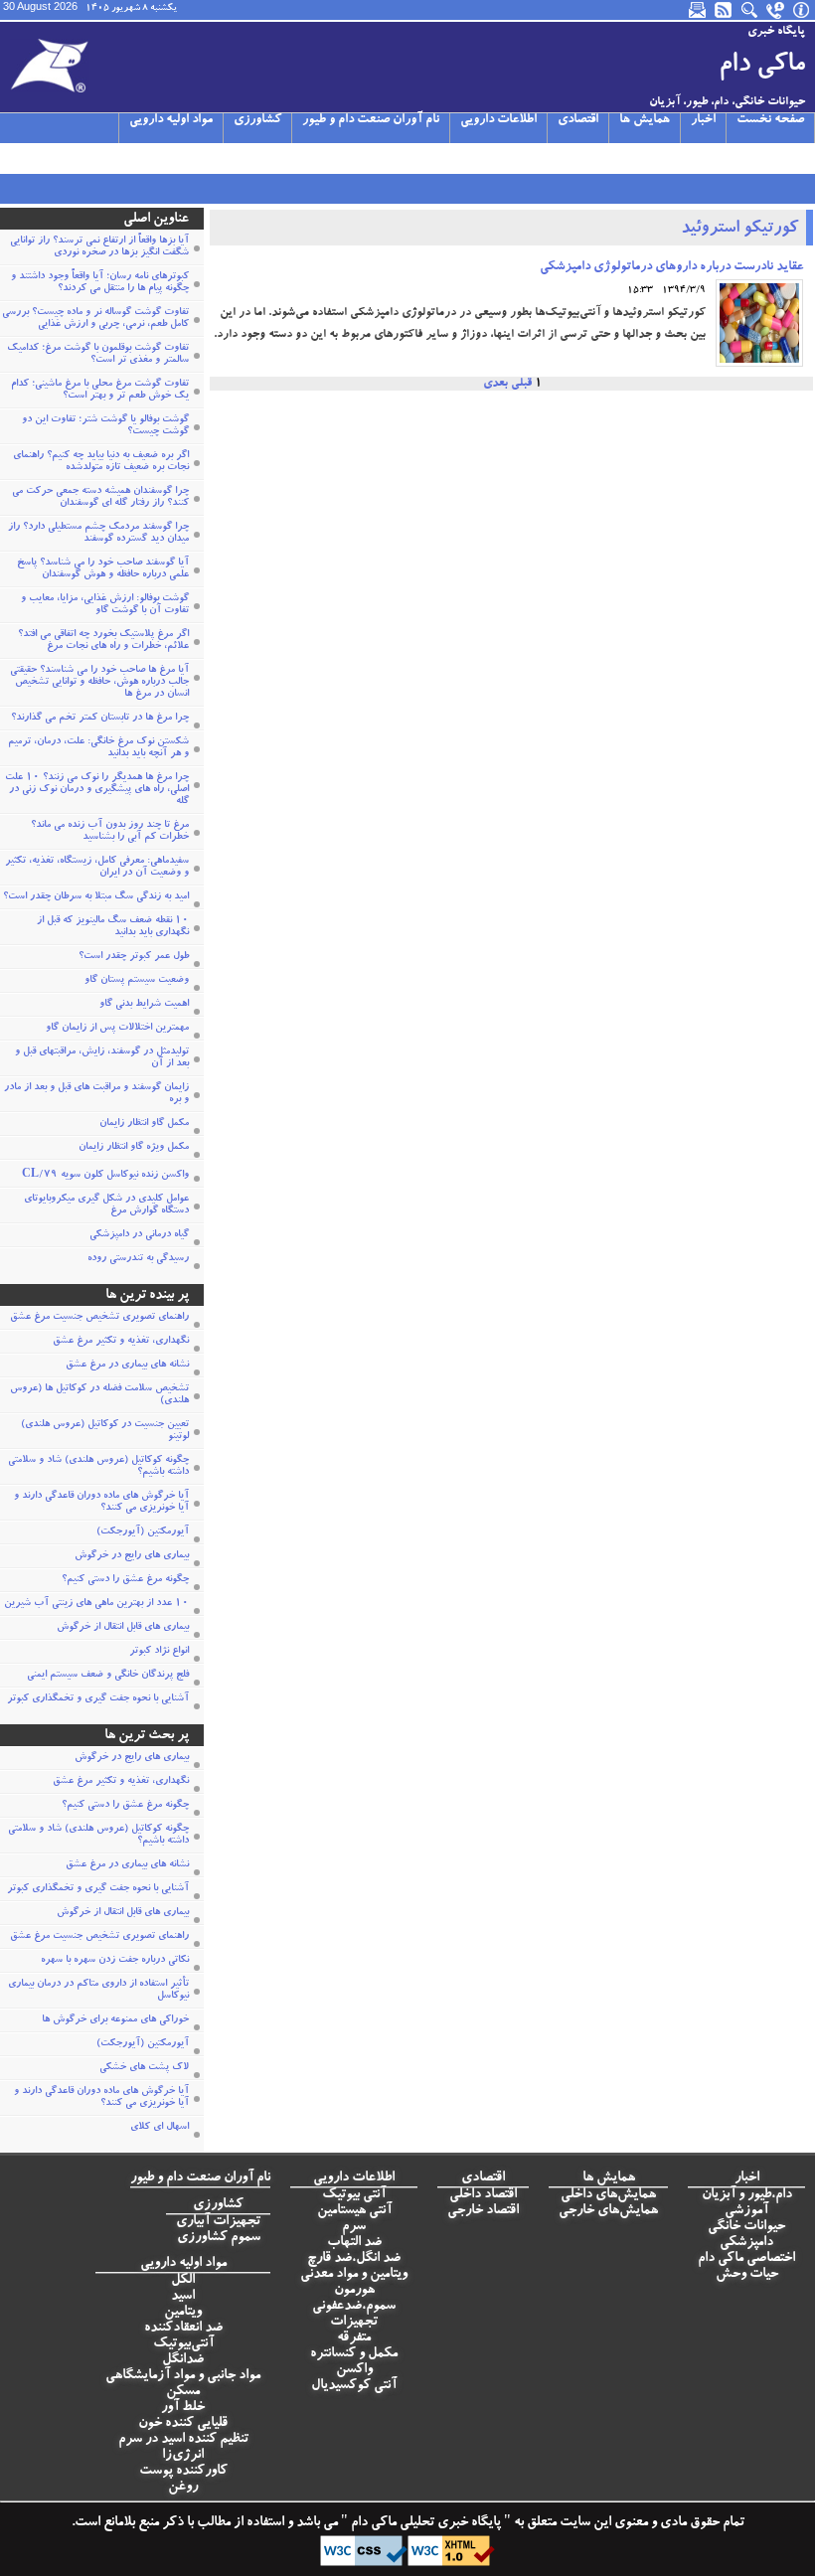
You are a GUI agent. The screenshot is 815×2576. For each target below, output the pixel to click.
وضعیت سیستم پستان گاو (137, 981)
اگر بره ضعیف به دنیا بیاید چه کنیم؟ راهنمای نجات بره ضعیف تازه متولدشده (101, 462)
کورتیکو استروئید (739, 230)
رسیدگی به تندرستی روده (138, 1259)
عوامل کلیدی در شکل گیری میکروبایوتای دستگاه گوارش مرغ (106, 1206)
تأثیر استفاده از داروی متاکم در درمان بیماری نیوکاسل (98, 1991)
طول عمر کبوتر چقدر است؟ (134, 957)
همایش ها (645, 121)
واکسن (354, 2370)
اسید (183, 2297)
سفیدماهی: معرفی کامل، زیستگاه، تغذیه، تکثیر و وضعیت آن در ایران (97, 868)
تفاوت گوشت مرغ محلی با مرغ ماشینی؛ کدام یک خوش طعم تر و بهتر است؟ (100, 391)
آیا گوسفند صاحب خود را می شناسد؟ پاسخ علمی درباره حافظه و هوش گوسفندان (103, 569)
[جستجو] (750, 10)
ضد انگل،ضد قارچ (354, 2259)
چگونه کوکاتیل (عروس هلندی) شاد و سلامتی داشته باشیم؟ (98, 1467)
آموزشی (746, 2211)
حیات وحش (747, 2275)
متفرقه (354, 2338)
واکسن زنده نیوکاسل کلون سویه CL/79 (105, 1176)
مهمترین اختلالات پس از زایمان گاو (117, 1029)
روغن (183, 2488)
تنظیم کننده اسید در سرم (183, 2440)
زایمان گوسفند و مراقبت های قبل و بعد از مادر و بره (96, 1094)
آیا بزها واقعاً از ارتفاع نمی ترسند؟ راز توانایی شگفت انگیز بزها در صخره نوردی (99, 247)
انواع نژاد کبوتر (159, 1652)
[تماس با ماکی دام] (776, 10)
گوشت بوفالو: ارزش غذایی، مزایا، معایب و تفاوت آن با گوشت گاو (105, 605)
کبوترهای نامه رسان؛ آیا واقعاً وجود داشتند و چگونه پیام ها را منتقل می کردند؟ (100, 283)
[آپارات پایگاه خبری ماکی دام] (12, 158)
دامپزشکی (746, 2243)
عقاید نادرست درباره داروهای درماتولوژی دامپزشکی (671, 268)
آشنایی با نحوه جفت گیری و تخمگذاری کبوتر (98, 1699)
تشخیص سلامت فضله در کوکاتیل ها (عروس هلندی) (99, 1395)
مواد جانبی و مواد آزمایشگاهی (183, 2376)
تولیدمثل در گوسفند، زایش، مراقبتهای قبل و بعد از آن (102, 1058)
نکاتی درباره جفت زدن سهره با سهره (115, 1961)
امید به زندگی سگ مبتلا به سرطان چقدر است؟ (96, 897)
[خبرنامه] (699, 10)
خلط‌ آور (183, 2408)
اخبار (703, 121)
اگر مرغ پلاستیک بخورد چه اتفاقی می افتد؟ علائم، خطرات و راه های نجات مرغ (103, 641)
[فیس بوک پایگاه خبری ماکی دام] (107, 158)
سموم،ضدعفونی (354, 2307)
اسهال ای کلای (160, 2128)
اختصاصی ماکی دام (746, 2259)
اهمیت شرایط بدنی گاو (144, 1005)
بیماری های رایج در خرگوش (132, 1556)
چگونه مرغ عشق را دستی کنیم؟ (125, 1580)
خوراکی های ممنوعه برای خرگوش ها (115, 2020)
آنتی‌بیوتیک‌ (183, 2344)
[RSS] (725, 10)
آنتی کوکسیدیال (354, 2386)
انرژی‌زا (183, 2456)
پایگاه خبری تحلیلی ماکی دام (424, 2523)
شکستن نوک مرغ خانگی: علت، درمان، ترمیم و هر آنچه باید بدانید (98, 748)
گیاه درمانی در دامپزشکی (139, 1235)
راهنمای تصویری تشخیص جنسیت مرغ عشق (99, 1318)
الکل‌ (183, 2281)
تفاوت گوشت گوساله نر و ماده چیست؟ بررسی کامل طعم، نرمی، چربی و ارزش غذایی (95, 319)
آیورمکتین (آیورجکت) (143, 1532)
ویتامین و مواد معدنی (354, 2275)
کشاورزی (257, 121)
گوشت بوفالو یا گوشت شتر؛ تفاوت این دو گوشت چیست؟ (105, 426)
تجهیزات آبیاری (218, 2222)
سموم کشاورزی (219, 2238)
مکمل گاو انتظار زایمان (144, 1124)
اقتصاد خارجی (483, 2211)
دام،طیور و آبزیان (747, 2195)
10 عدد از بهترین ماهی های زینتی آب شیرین (96, 1604)
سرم (354, 2227)
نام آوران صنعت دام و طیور (371, 121)
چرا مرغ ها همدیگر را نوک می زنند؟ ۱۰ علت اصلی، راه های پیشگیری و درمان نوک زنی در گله (97, 790)
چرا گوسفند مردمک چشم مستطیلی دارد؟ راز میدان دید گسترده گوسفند (98, 534)
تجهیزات (354, 2323)
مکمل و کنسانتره (354, 2354)
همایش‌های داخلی (608, 2195)
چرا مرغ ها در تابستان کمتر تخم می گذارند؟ (100, 719)
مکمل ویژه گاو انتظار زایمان (134, 1148)
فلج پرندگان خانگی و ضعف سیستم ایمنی (108, 1676)
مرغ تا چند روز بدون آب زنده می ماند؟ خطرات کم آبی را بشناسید (110, 832)
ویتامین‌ (183, 2313)
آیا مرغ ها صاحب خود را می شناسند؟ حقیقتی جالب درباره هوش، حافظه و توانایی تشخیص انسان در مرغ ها (99, 683)
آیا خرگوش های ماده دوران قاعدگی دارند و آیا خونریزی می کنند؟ (101, 1503)
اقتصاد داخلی (483, 2195)
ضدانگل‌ (183, 2360)
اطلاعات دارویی (498, 121)
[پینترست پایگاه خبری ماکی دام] (155, 158)
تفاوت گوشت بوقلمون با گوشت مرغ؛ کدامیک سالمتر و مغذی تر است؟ (98, 355)
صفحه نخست (770, 121)
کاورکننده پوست (183, 2472)
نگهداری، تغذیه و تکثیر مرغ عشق (121, 1342)
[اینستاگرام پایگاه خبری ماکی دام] (60, 158)
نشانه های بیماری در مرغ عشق (127, 1366)
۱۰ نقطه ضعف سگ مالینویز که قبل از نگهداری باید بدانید (113, 927)
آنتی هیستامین (354, 2211)
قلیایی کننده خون (183, 2424)
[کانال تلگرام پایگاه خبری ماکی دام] (83, 158)
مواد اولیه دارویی (171, 121)
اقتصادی (578, 121)
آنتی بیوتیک (354, 2195)
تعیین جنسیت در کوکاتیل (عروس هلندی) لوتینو (105, 1431)
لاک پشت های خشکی (144, 2068)
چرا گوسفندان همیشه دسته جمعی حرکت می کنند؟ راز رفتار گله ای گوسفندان (100, 498)
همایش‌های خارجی (608, 2211)
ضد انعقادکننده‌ (183, 2329)
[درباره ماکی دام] (802, 10)
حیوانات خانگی (746, 2227)
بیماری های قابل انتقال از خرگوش (123, 1628)
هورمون (354, 2291)
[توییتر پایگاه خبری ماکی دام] (36, 158)
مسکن (183, 2392)
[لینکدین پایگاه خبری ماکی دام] (131, 158)
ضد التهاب (354, 2243)
